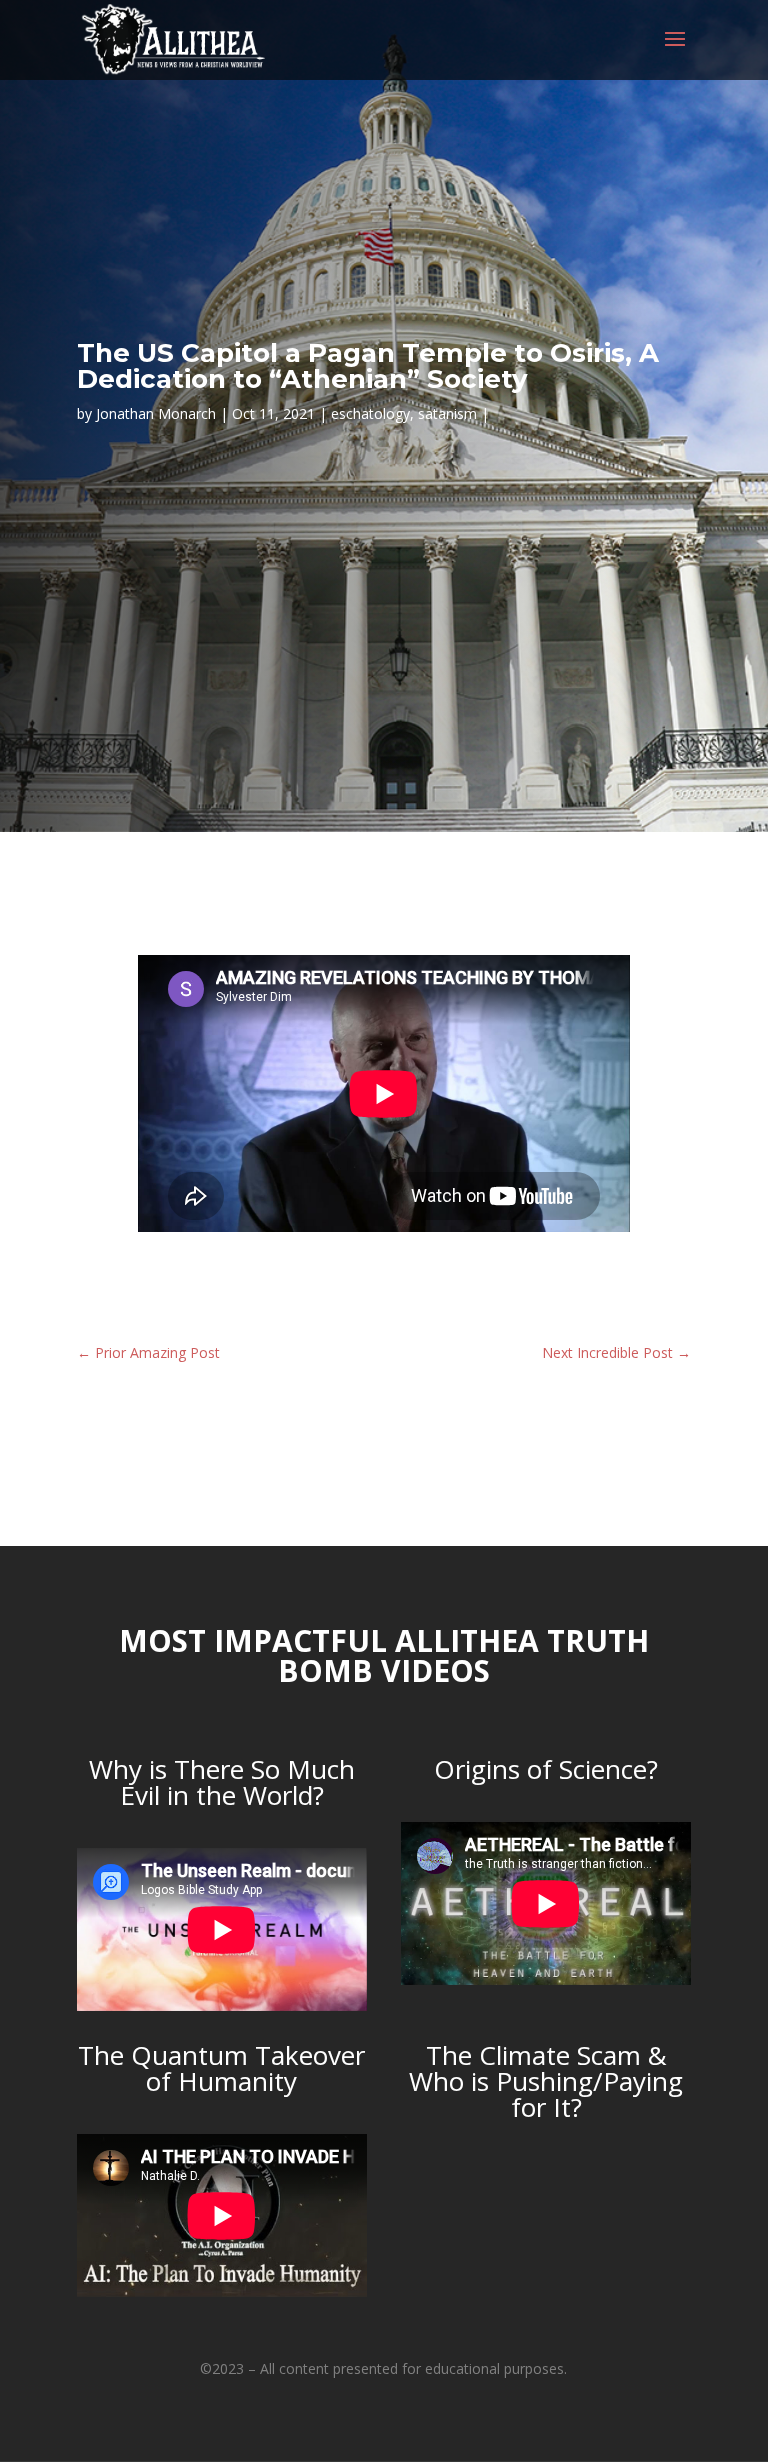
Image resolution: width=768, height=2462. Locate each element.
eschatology (370, 413)
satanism (447, 413)
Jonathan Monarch (156, 413)
